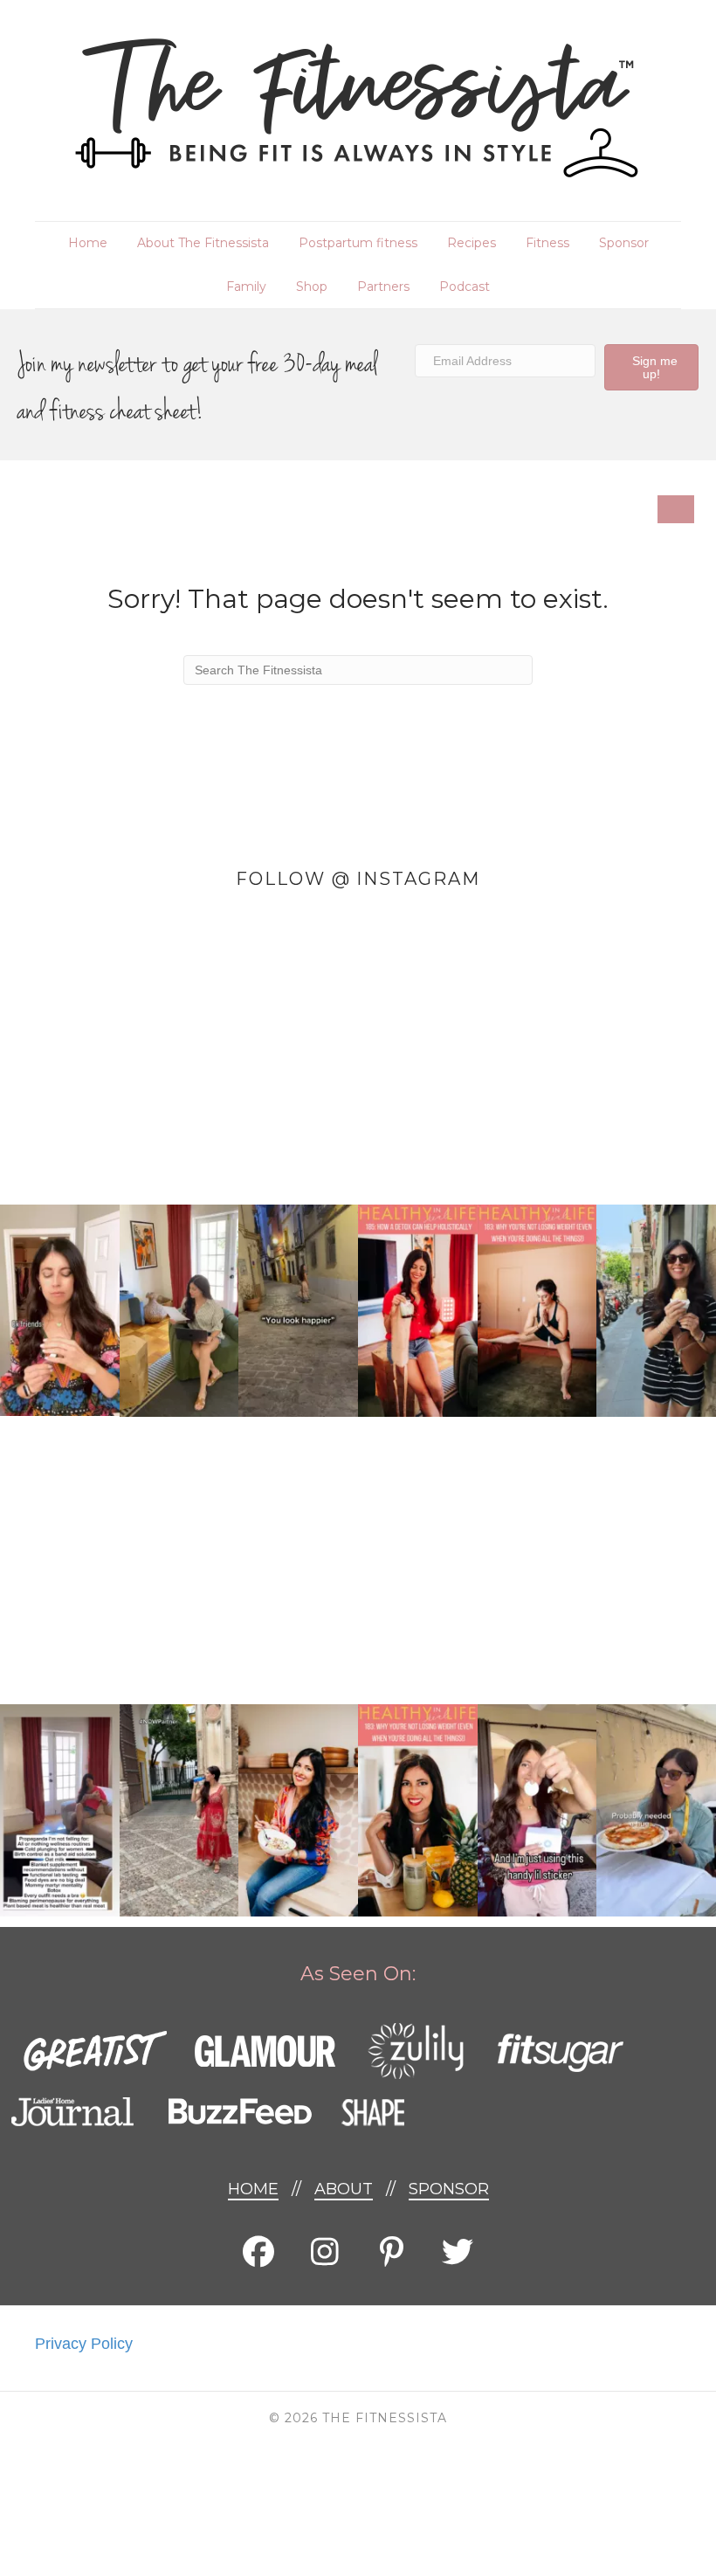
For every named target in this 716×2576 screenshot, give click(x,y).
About (344, 2189)
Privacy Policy (84, 2344)
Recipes (472, 243)
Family (246, 287)
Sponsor (624, 243)
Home (88, 243)
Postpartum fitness (358, 243)
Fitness (547, 243)
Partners (383, 287)
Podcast (465, 287)
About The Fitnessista (203, 243)
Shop (312, 287)
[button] (651, 367)
